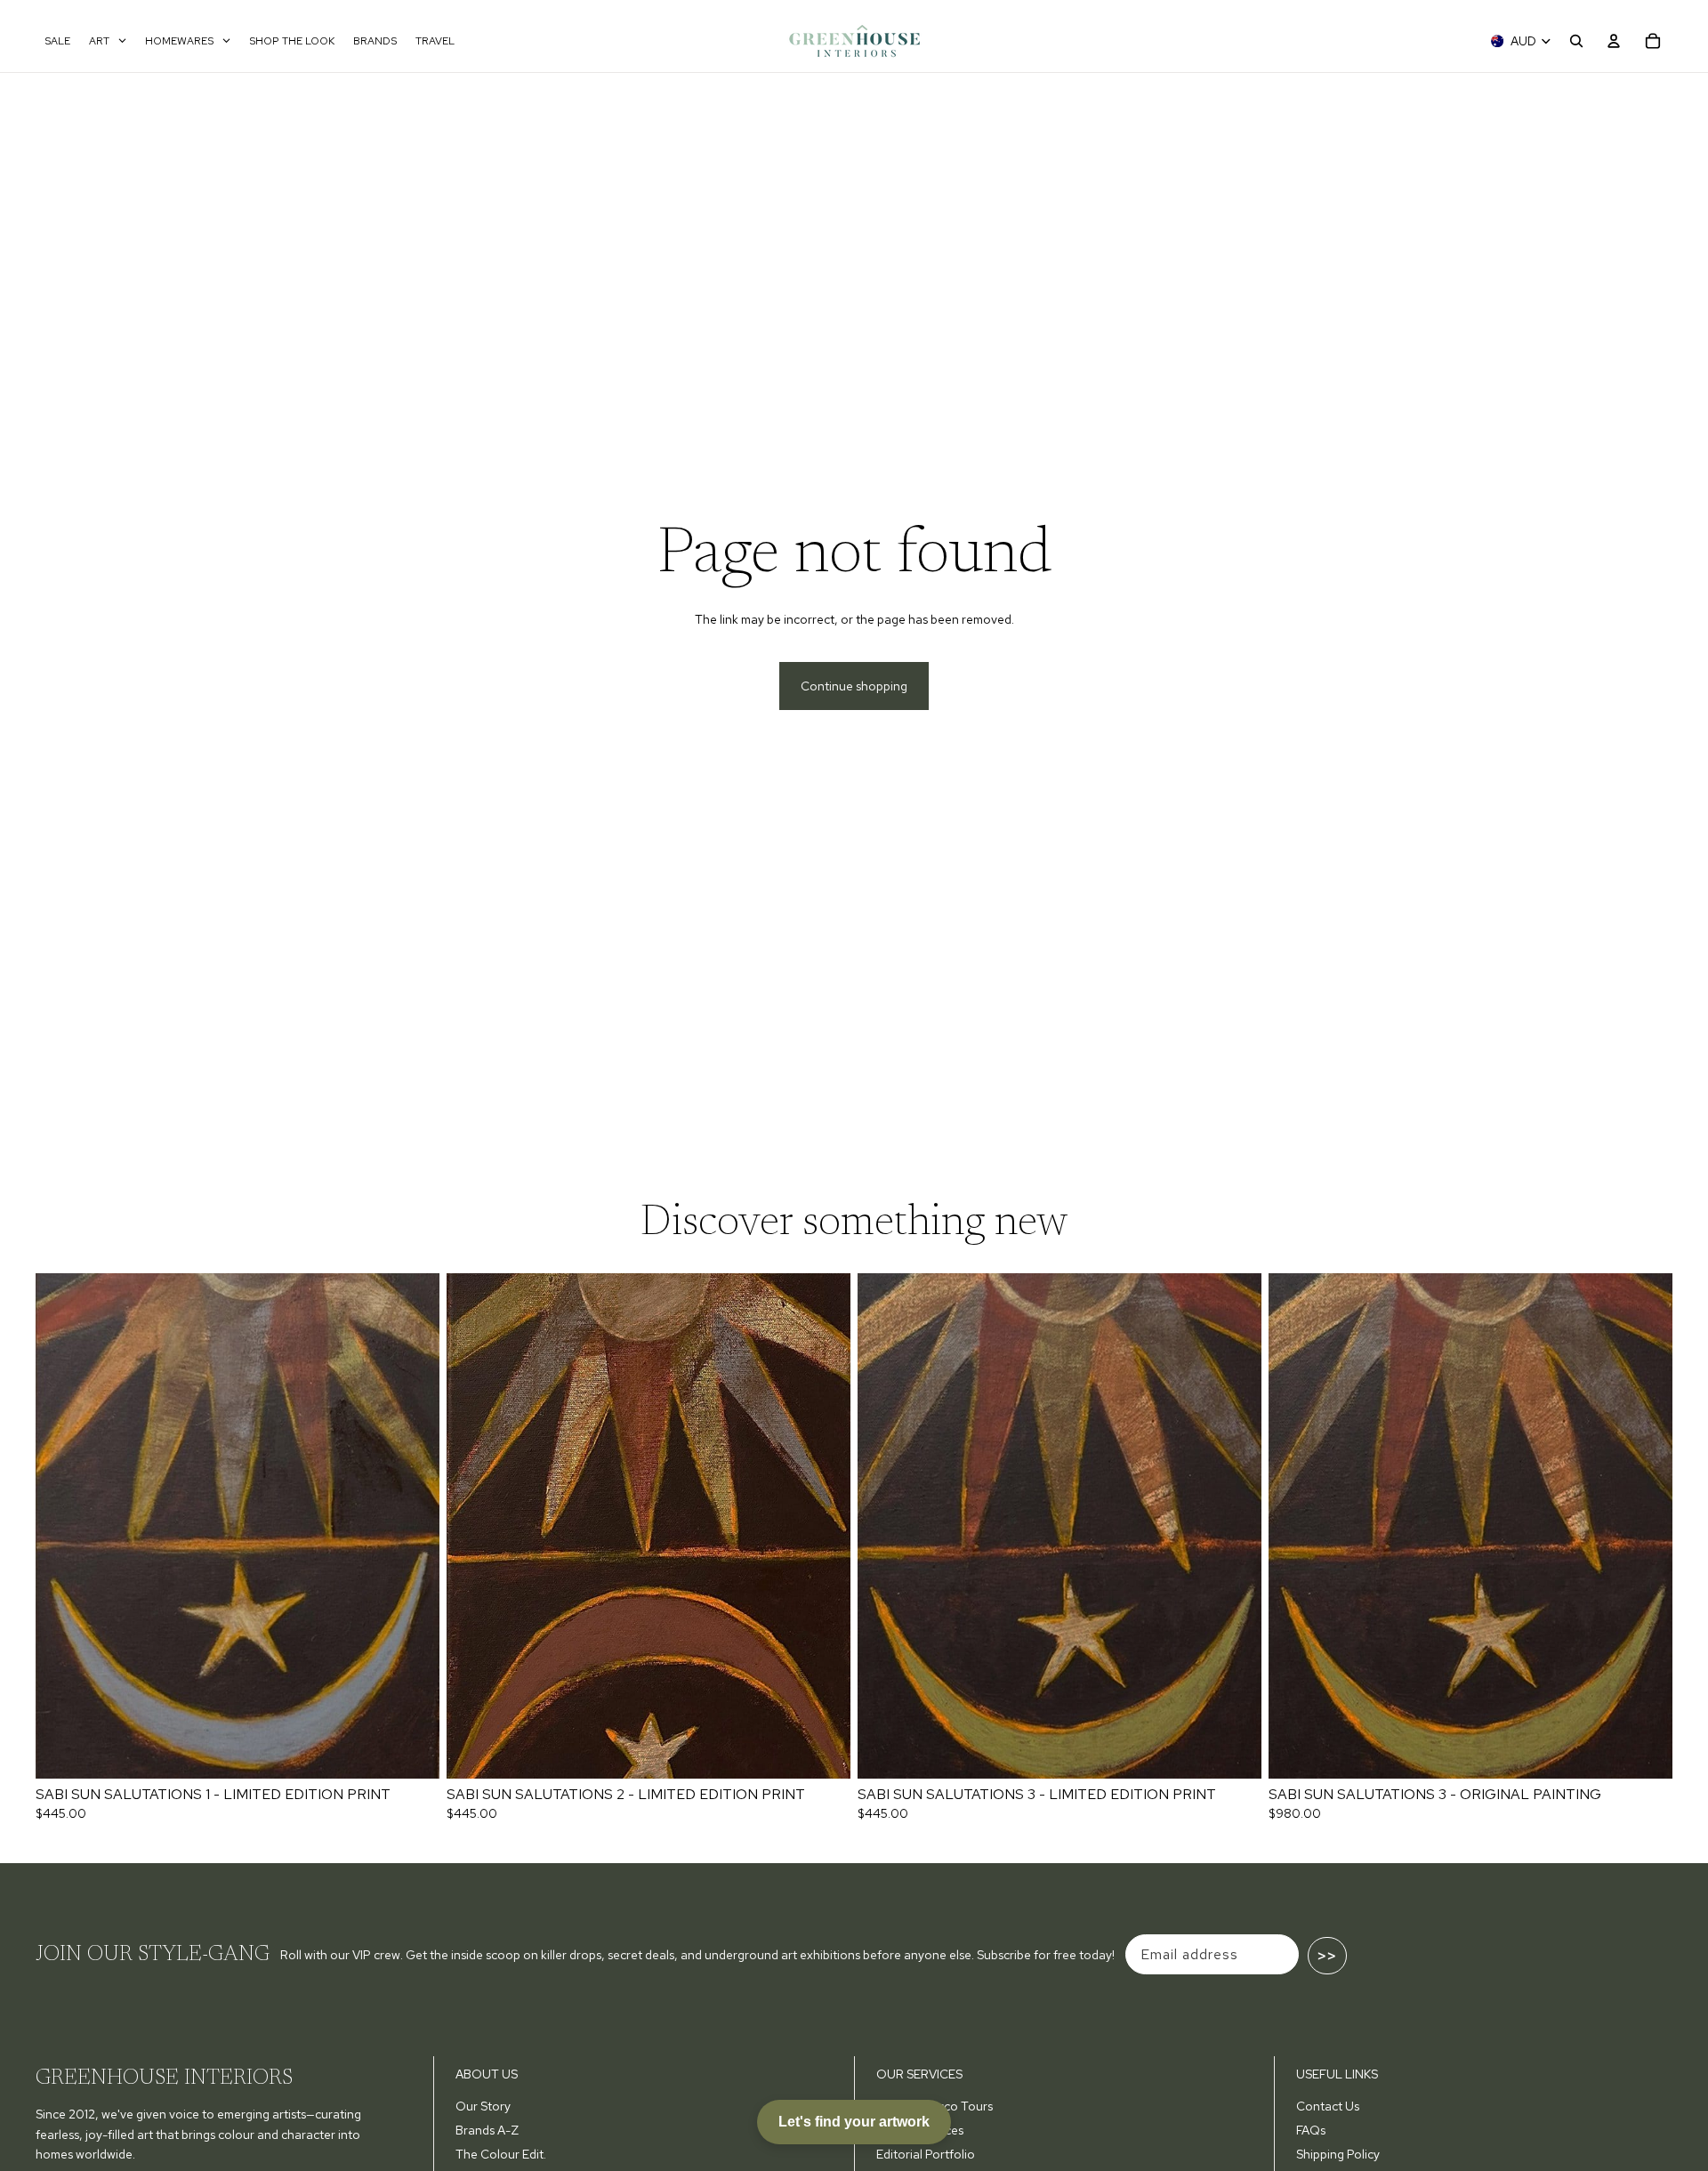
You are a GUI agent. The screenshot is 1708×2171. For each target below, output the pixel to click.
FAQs (1311, 2130)
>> (1327, 1956)
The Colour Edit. (501, 2154)
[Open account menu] (1614, 41)
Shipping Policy (1338, 2154)
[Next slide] (413, 1526)
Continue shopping (854, 686)
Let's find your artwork (854, 2122)
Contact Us (1328, 2106)
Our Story (483, 2106)
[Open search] (1576, 41)
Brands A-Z (487, 2130)
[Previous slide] (62, 1526)
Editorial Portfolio (926, 2154)
